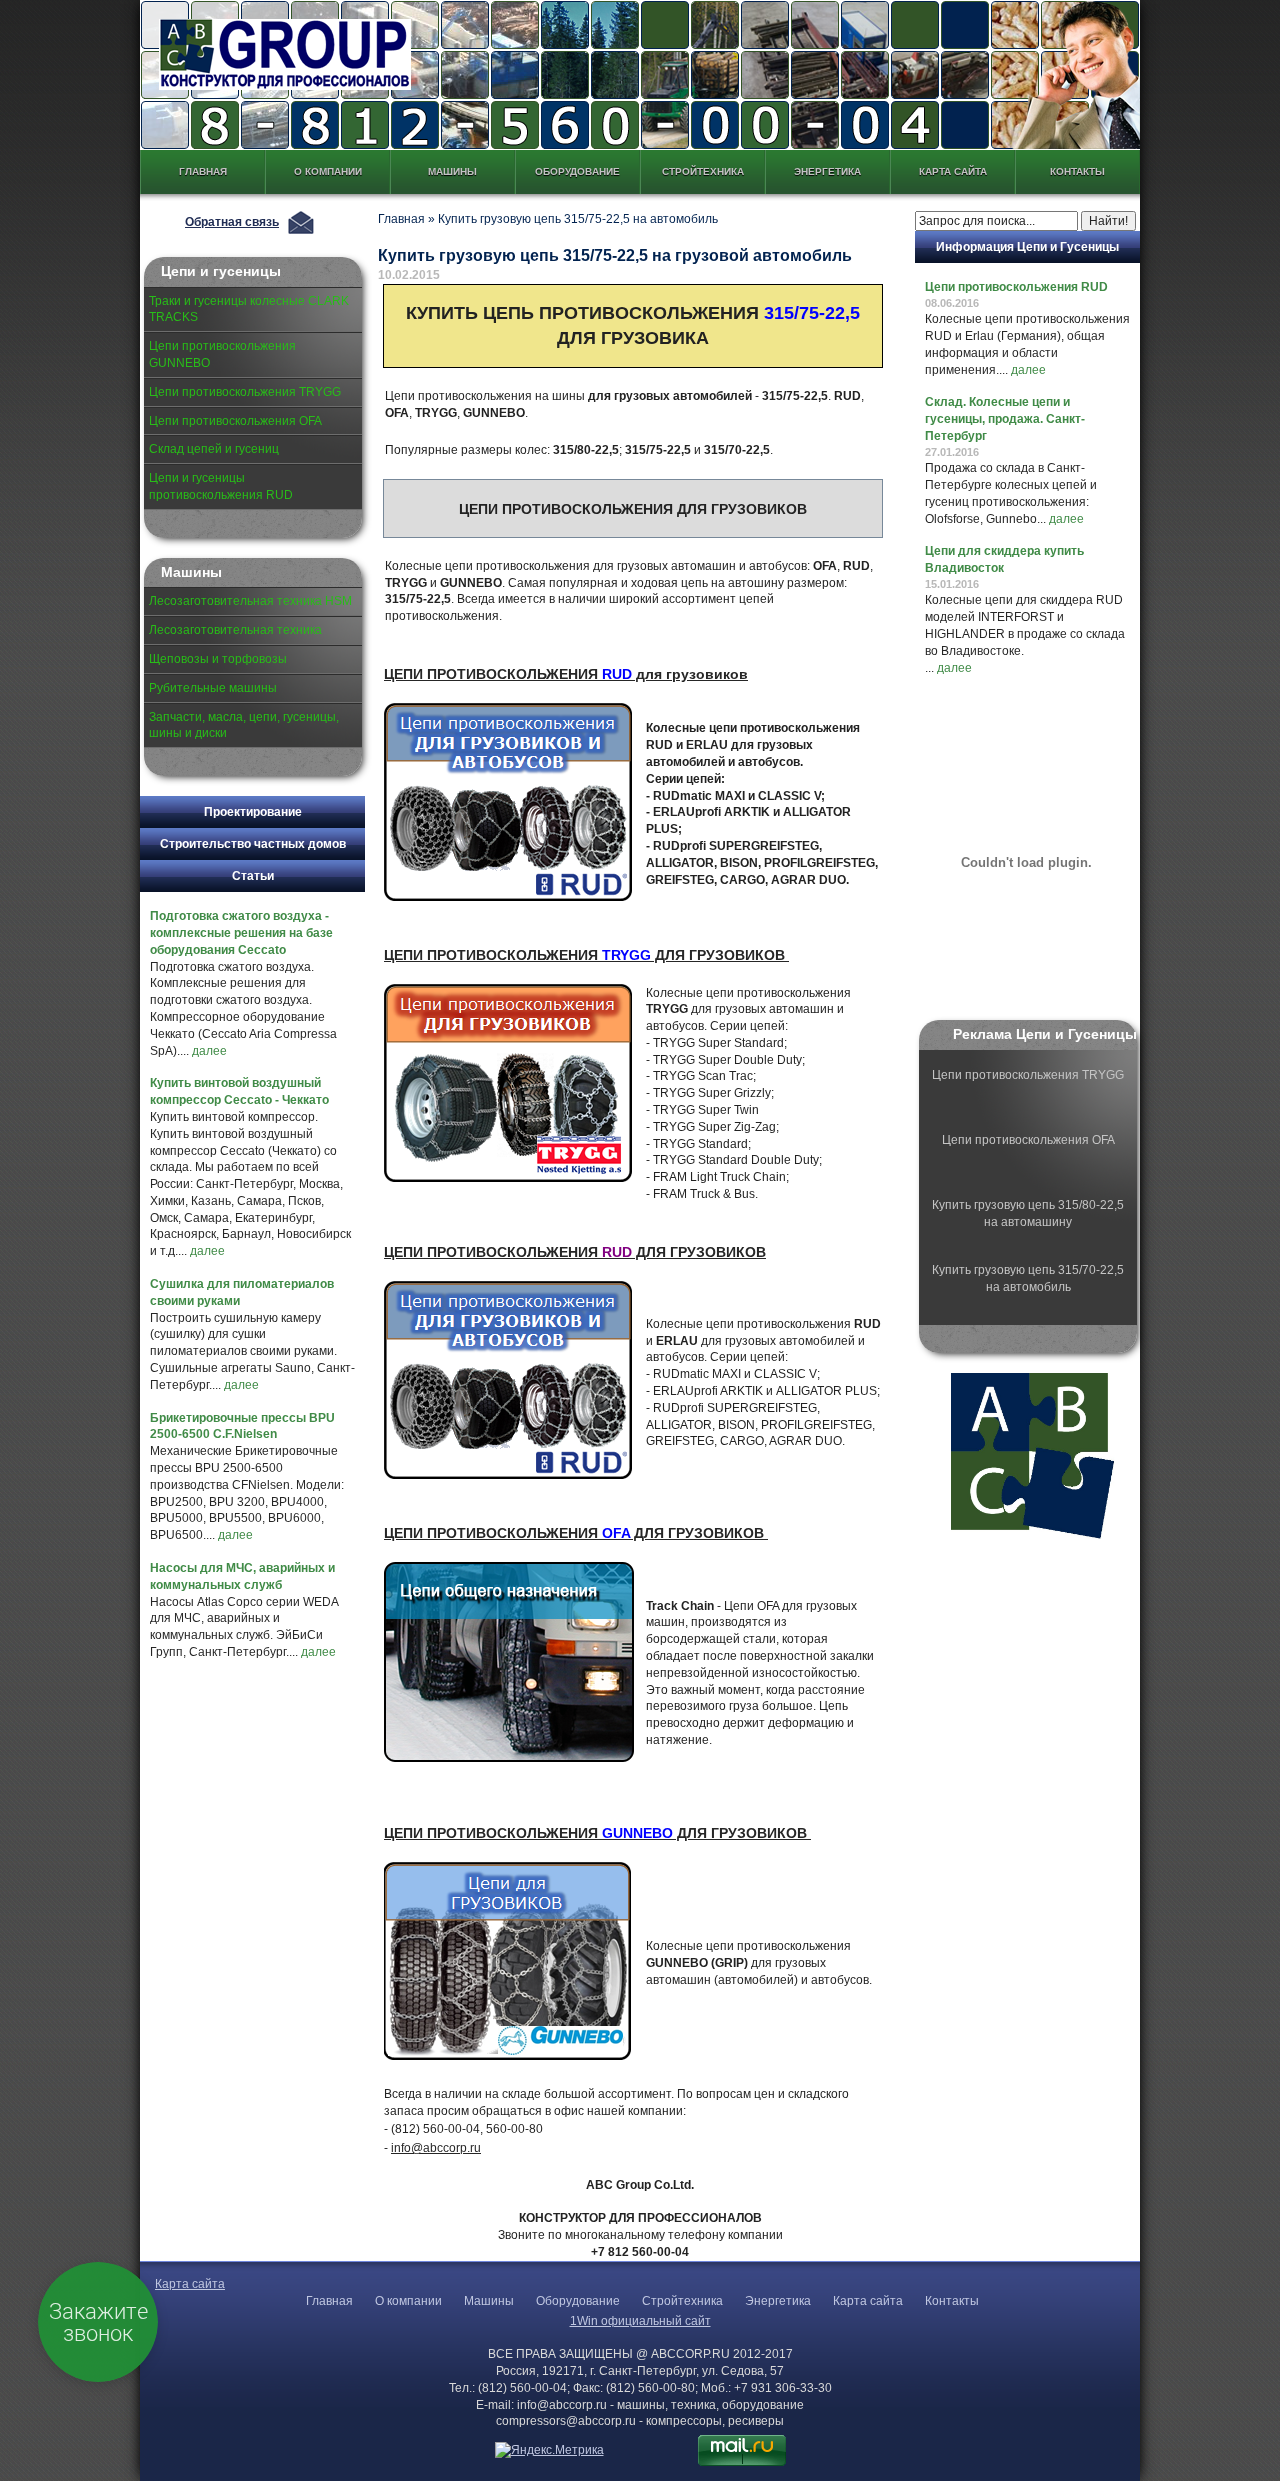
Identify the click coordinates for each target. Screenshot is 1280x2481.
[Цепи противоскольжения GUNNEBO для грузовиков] (510, 1963)
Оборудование (577, 171)
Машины (452, 171)
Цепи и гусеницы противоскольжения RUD (221, 486)
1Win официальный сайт (640, 2321)
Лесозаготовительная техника (235, 630)
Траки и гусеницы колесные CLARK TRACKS (249, 309)
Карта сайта (953, 171)
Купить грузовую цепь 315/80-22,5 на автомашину (1028, 1213)
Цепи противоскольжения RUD (1016, 287)
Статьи (253, 876)
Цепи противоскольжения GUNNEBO (222, 354)
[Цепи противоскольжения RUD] (510, 804)
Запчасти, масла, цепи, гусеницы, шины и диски (244, 725)
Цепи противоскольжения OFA (235, 421)
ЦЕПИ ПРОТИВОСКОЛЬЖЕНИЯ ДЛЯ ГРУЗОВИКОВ (586, 955)
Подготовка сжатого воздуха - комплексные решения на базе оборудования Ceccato (241, 933)
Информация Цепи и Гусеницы (1027, 247)
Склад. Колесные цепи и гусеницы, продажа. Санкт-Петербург (1005, 419)
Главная (203, 171)
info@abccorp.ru (436, 2148)
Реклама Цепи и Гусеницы (1045, 1034)
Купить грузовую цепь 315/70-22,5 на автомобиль (1028, 1278)
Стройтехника (703, 171)
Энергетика (827, 171)
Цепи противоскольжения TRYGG (245, 392)
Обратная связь (232, 222)
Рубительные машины (213, 688)
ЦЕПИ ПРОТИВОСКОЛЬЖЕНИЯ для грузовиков (566, 674)
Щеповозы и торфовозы (218, 659)
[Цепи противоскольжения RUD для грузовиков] (510, 1382)
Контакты (1077, 171)
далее (209, 1051)
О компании (328, 171)
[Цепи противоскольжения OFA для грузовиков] (511, 1664)
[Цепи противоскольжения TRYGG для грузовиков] (510, 1084)
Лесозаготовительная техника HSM (250, 601)
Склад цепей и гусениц (214, 449)
